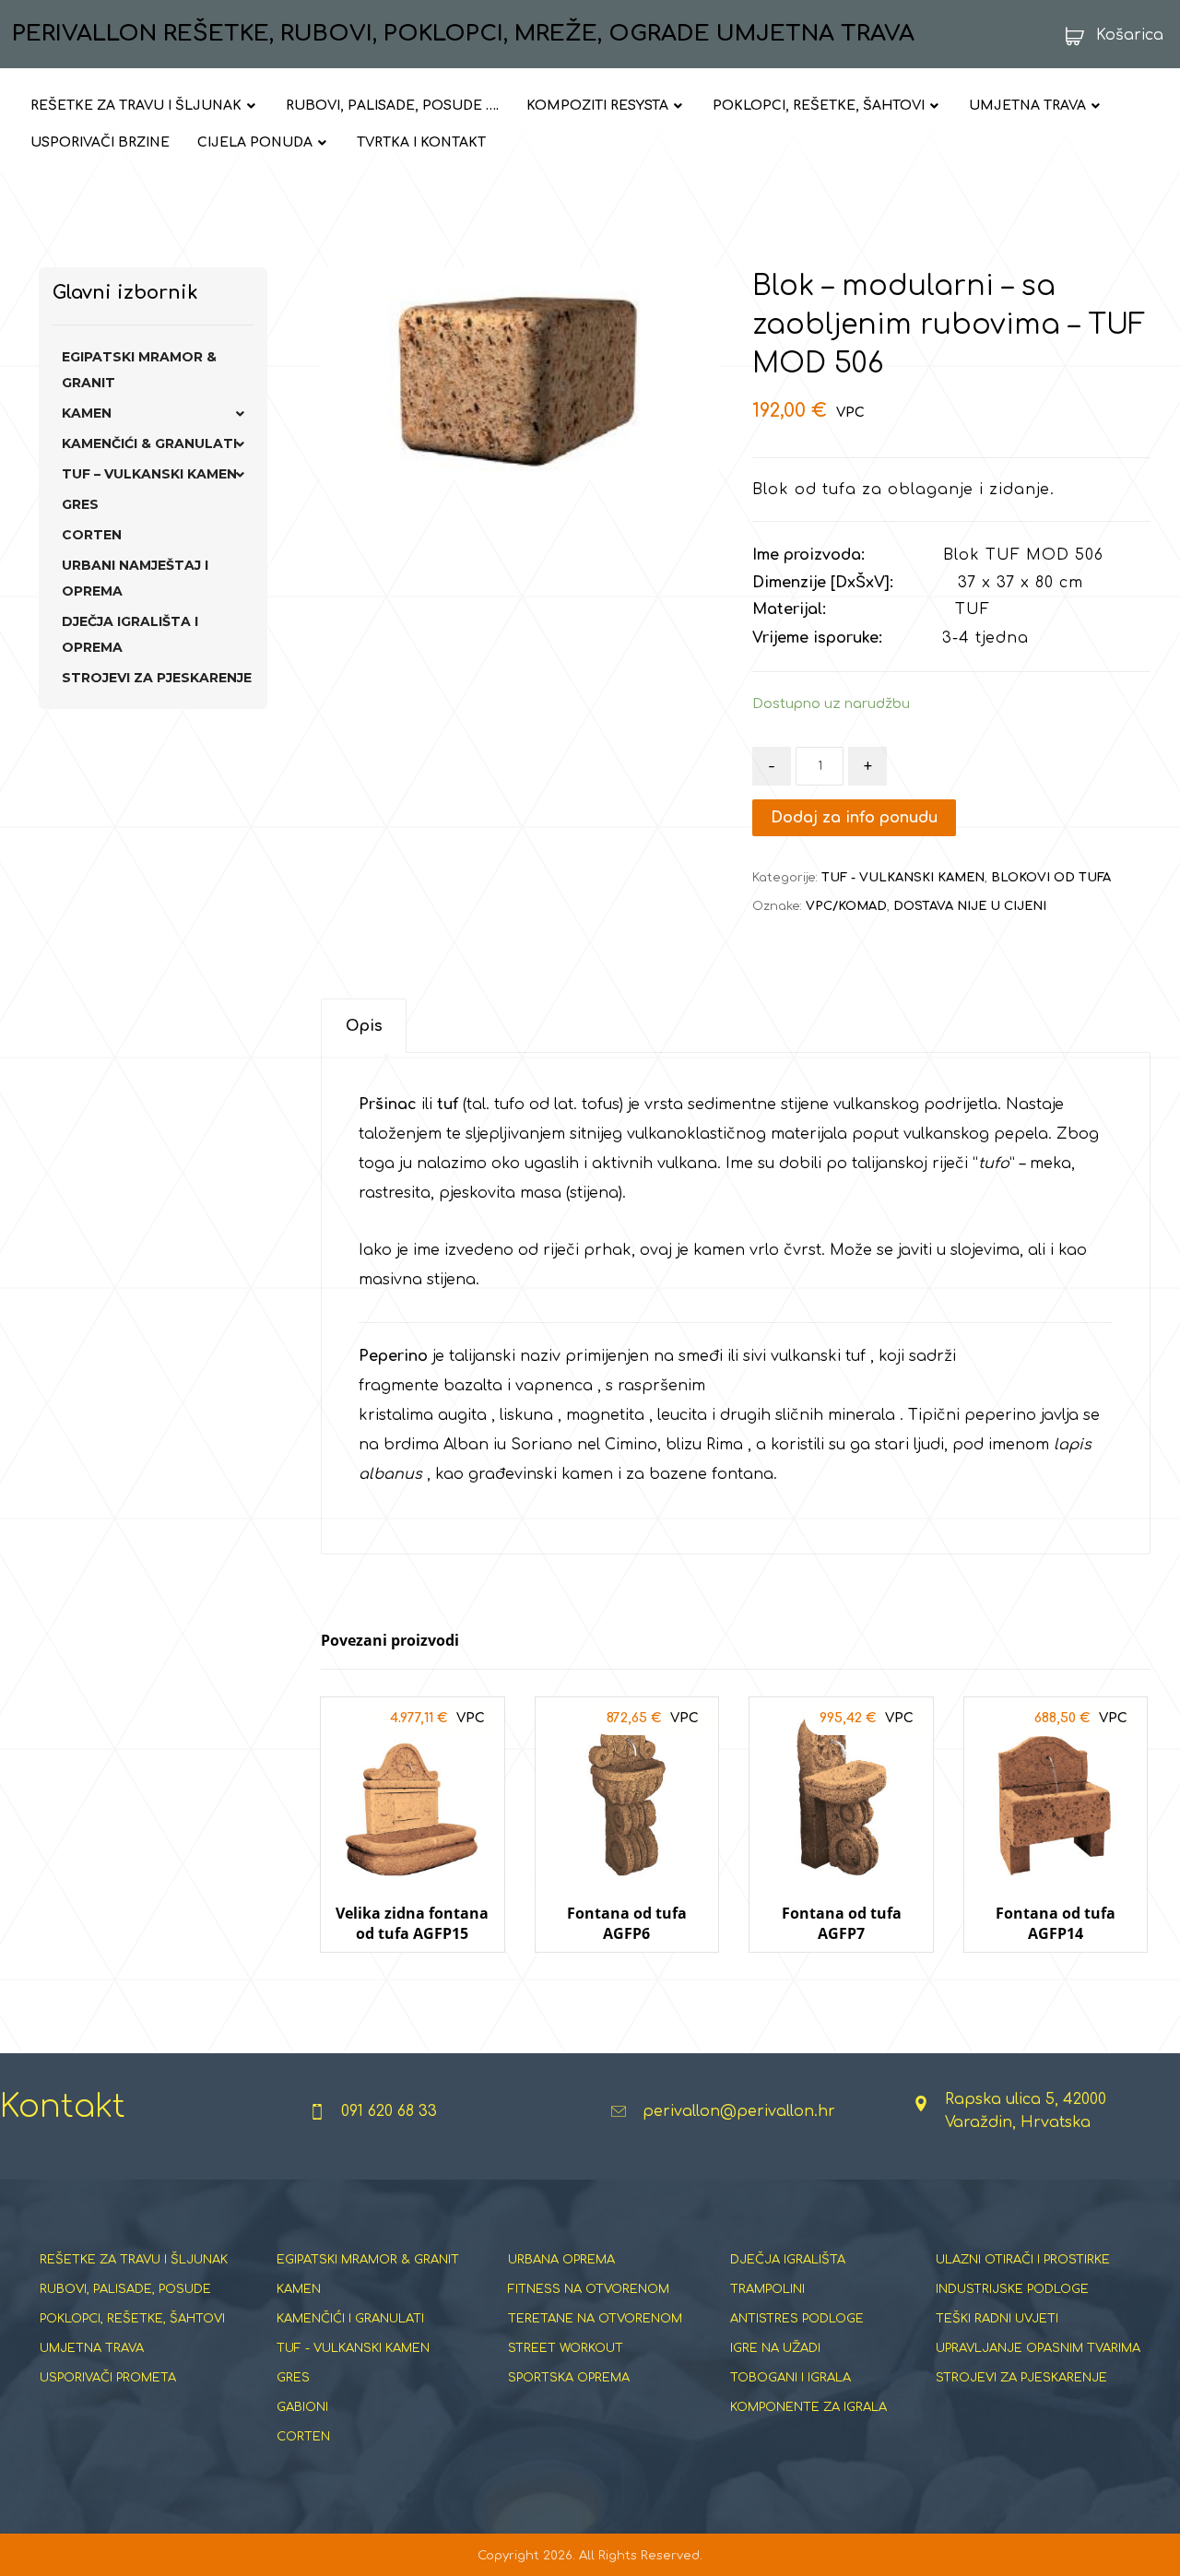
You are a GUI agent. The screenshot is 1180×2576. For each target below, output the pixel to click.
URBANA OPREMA (561, 2260)
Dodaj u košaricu (412, 1970)
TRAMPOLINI (767, 2289)
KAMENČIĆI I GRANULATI (350, 2319)
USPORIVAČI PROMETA (108, 2378)
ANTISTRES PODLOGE (797, 2319)
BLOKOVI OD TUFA (1051, 878)
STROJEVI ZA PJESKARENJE (157, 678)
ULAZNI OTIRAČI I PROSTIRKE (1023, 2260)
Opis (364, 1026)
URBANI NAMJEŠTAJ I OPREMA (135, 578)
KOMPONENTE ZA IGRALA (808, 2407)
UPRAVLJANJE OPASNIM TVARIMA (1038, 2348)
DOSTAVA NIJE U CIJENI (970, 906)
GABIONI (302, 2407)
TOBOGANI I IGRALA (791, 2378)
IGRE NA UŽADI (775, 2348)
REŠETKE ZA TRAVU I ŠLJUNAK (134, 2260)
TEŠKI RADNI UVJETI (997, 2319)
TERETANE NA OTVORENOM (595, 2319)
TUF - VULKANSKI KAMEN (903, 878)
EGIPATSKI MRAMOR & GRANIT (139, 370)
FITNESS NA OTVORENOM (589, 2289)
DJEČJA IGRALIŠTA (788, 2260)
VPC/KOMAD (846, 906)
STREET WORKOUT (566, 2348)
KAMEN (87, 413)
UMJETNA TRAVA (92, 2348)
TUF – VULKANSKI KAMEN (149, 474)
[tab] (364, 1026)
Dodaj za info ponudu (854, 818)
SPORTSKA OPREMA (569, 2378)
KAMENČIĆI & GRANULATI (149, 443)
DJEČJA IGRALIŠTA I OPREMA (130, 634)
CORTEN (92, 535)
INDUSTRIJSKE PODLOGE (1012, 2289)
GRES (80, 504)
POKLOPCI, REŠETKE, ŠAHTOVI (132, 2319)
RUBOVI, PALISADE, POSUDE (125, 2289)
